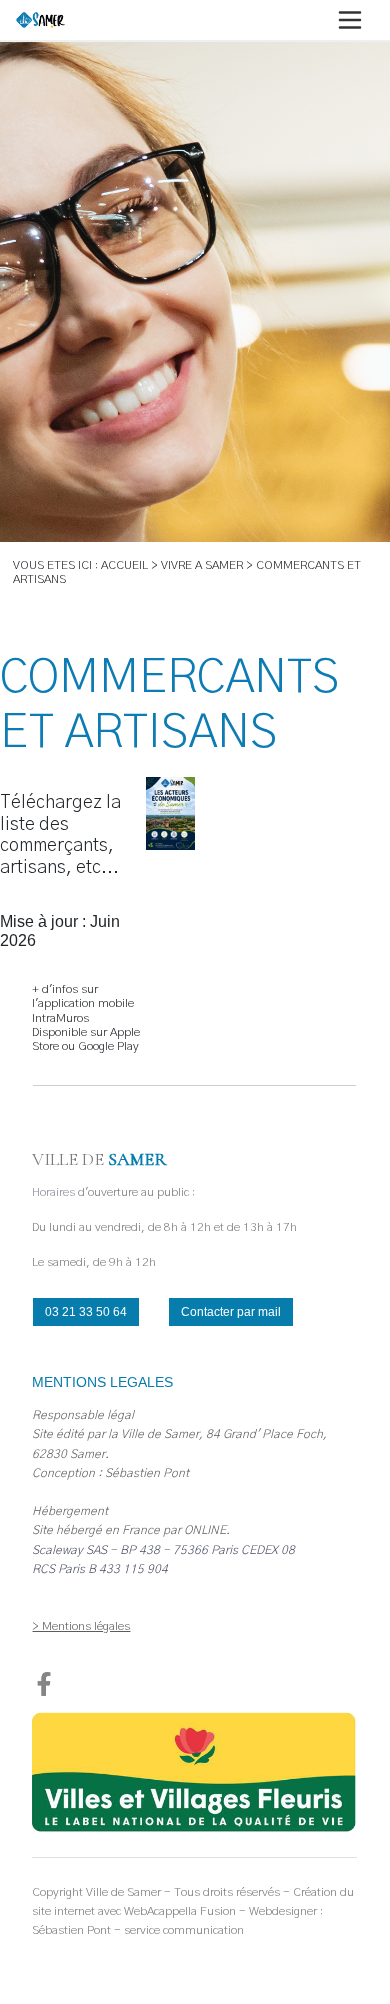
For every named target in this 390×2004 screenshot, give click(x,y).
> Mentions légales (81, 1626)
